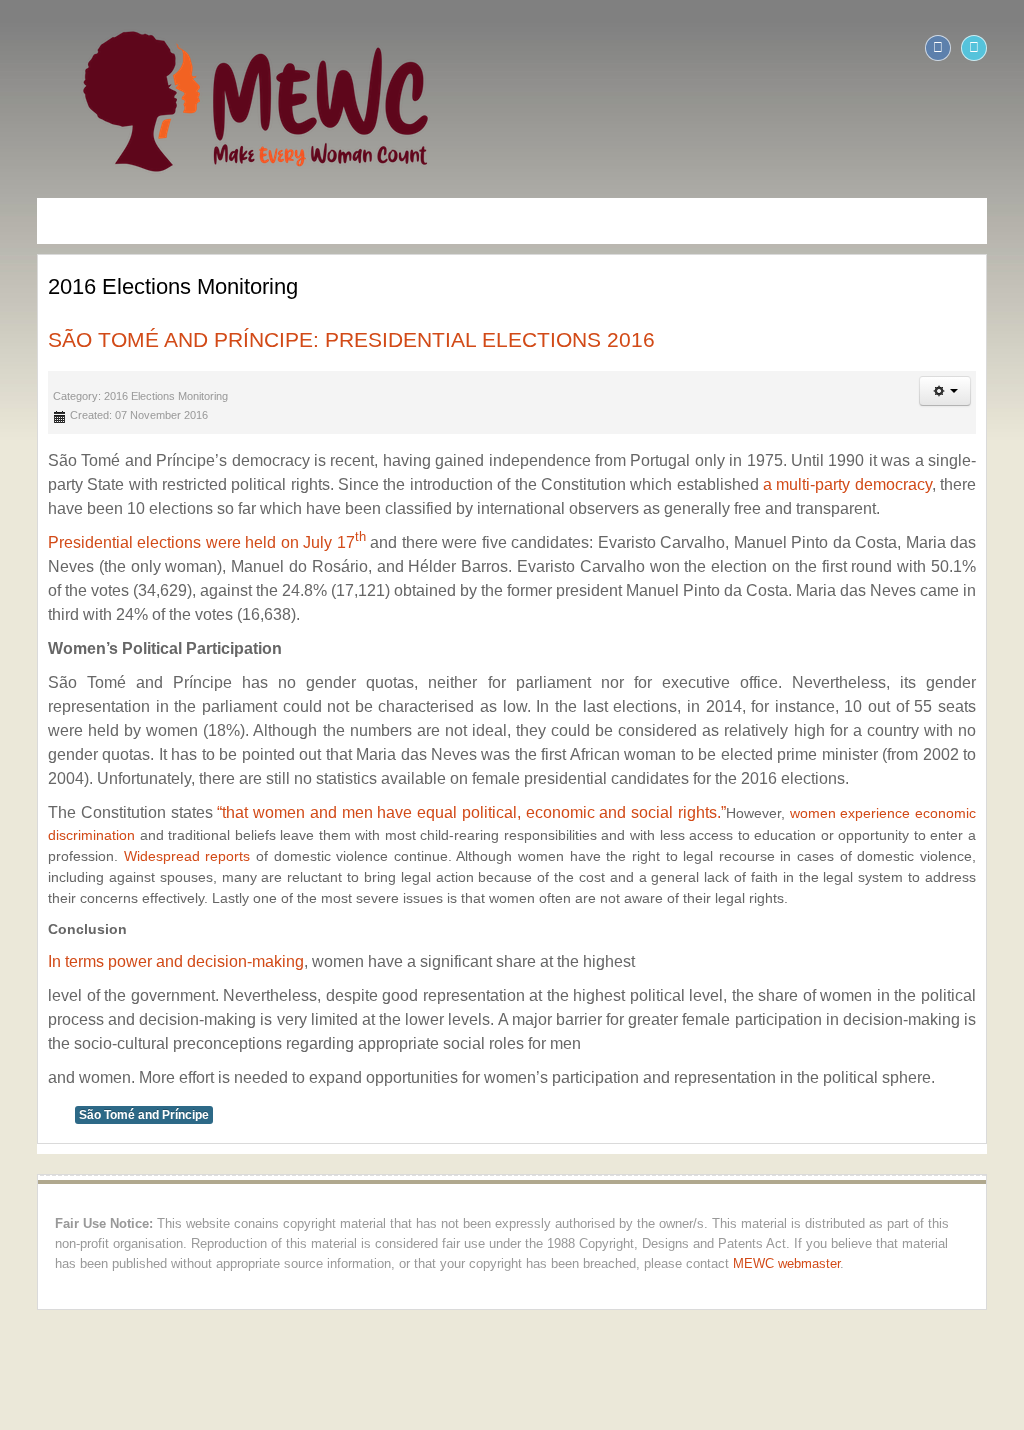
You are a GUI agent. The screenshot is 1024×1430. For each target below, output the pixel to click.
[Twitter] (1006, 48)
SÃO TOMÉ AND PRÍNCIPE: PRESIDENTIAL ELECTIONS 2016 (319, 339)
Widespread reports (80, 856)
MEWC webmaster (638, 1264)
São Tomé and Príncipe (112, 1115)
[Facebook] (970, 48)
